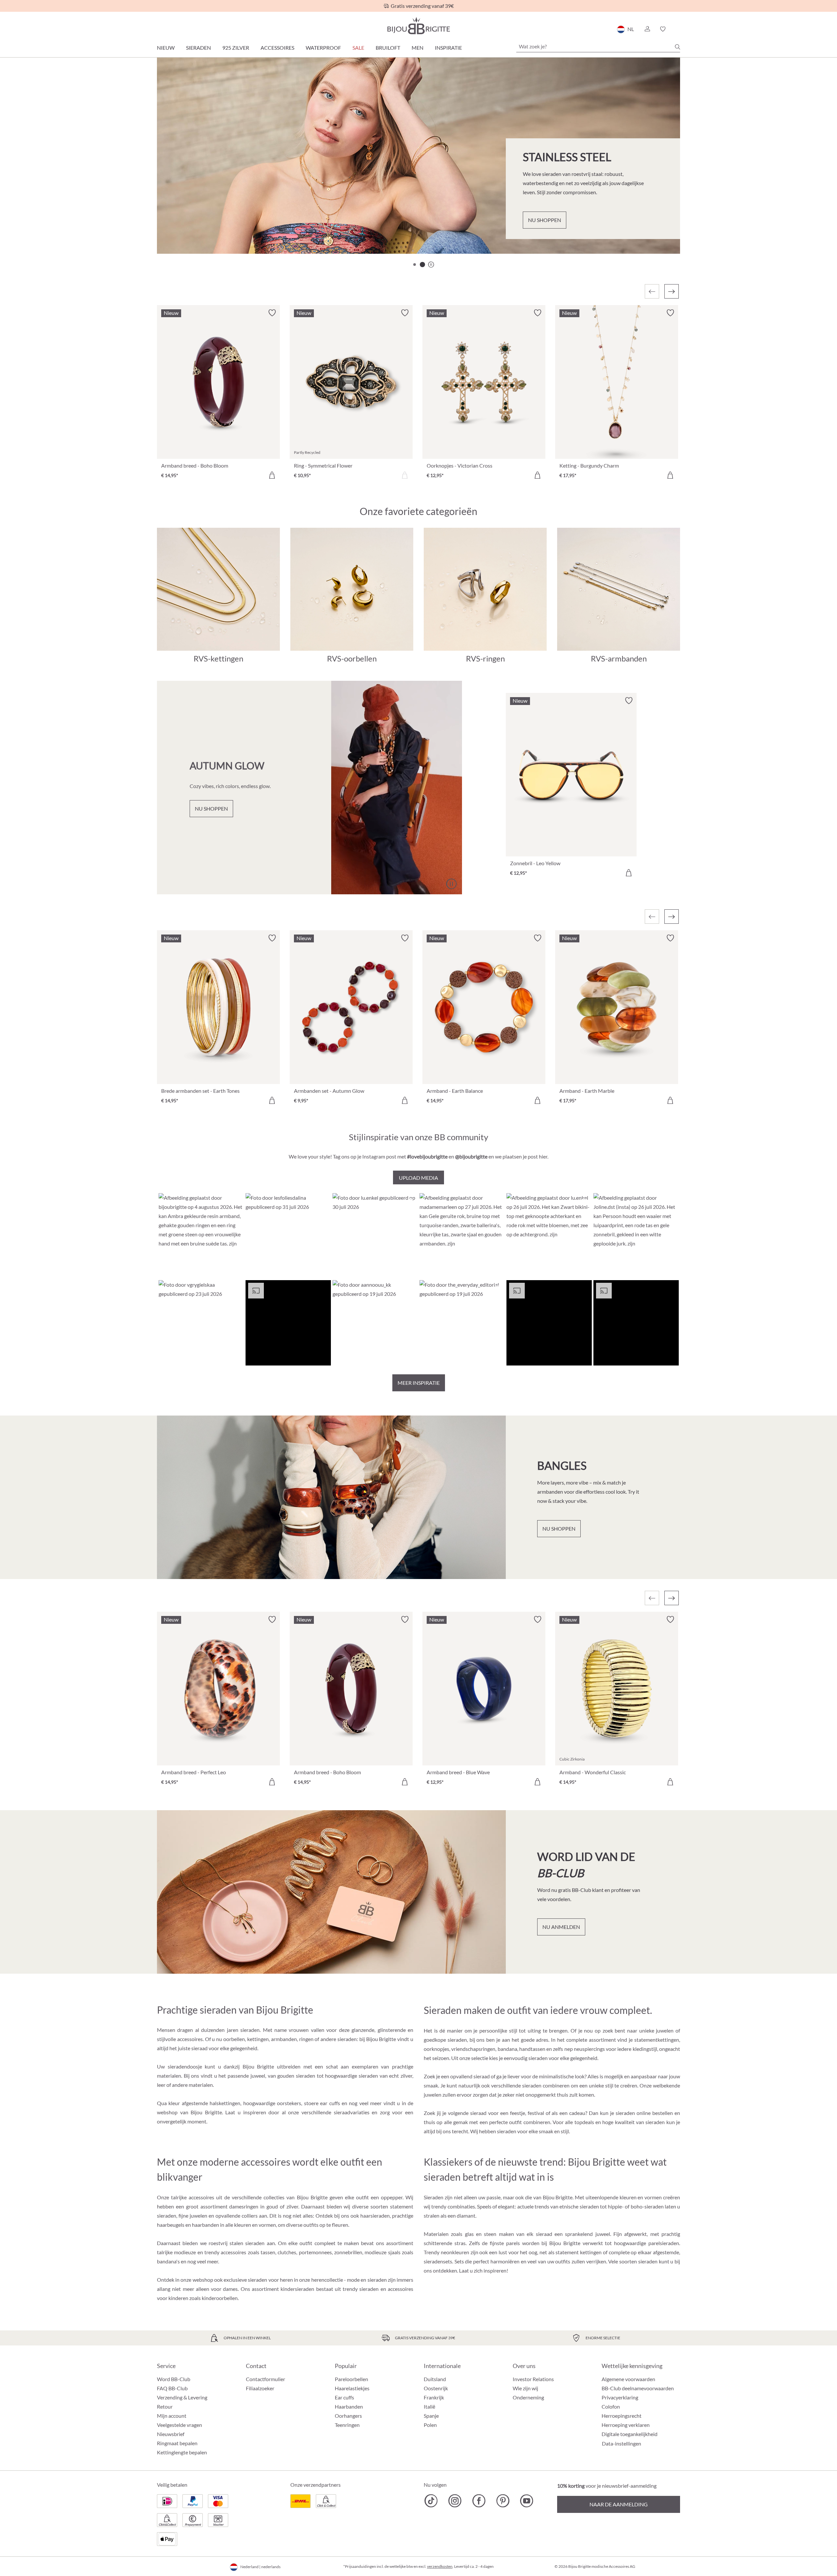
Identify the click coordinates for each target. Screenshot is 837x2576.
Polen (430, 2425)
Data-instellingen (622, 2444)
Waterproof (323, 48)
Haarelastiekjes (352, 2388)
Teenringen (347, 2425)
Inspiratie (448, 48)
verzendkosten (440, 2566)
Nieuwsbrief (171, 2434)
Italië (429, 2406)
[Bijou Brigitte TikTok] (431, 2501)
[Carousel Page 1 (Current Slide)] (415, 265)
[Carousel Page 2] (422, 265)
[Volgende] (672, 291)
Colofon (611, 2406)
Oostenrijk (436, 2388)
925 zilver (236, 48)
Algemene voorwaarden (628, 2379)
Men (418, 48)
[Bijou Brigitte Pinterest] (503, 2501)
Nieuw (166, 48)
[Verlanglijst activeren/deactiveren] (272, 313)
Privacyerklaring (620, 2397)
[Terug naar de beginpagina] (418, 26)
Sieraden (198, 48)
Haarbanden (349, 2406)
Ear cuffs (344, 2397)
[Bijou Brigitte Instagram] (455, 2501)
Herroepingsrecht (622, 2416)
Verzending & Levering (182, 2397)
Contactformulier (265, 2379)
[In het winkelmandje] (272, 475)
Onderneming (528, 2397)
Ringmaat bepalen (177, 2443)
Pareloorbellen (351, 2379)
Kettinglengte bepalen (182, 2452)
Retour (165, 2406)
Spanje (431, 2416)
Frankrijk (434, 2397)
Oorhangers (348, 2416)
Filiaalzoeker (260, 2388)
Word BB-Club (174, 2379)
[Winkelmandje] (678, 29)
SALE (358, 48)
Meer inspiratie (419, 1383)
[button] (647, 29)
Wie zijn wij (525, 2388)
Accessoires (277, 48)
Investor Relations (533, 2379)
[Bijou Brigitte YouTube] (527, 2501)
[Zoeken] (677, 47)
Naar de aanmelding (619, 2504)
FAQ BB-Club (172, 2388)
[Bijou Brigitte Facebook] (479, 2501)
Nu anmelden (561, 1927)
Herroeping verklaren (626, 2425)
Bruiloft (388, 48)
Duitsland (435, 2379)
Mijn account (172, 2416)
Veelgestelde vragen (179, 2425)
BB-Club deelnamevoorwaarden (638, 2388)
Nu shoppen (194, 228)
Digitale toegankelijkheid (630, 2434)
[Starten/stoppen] (659, 231)
